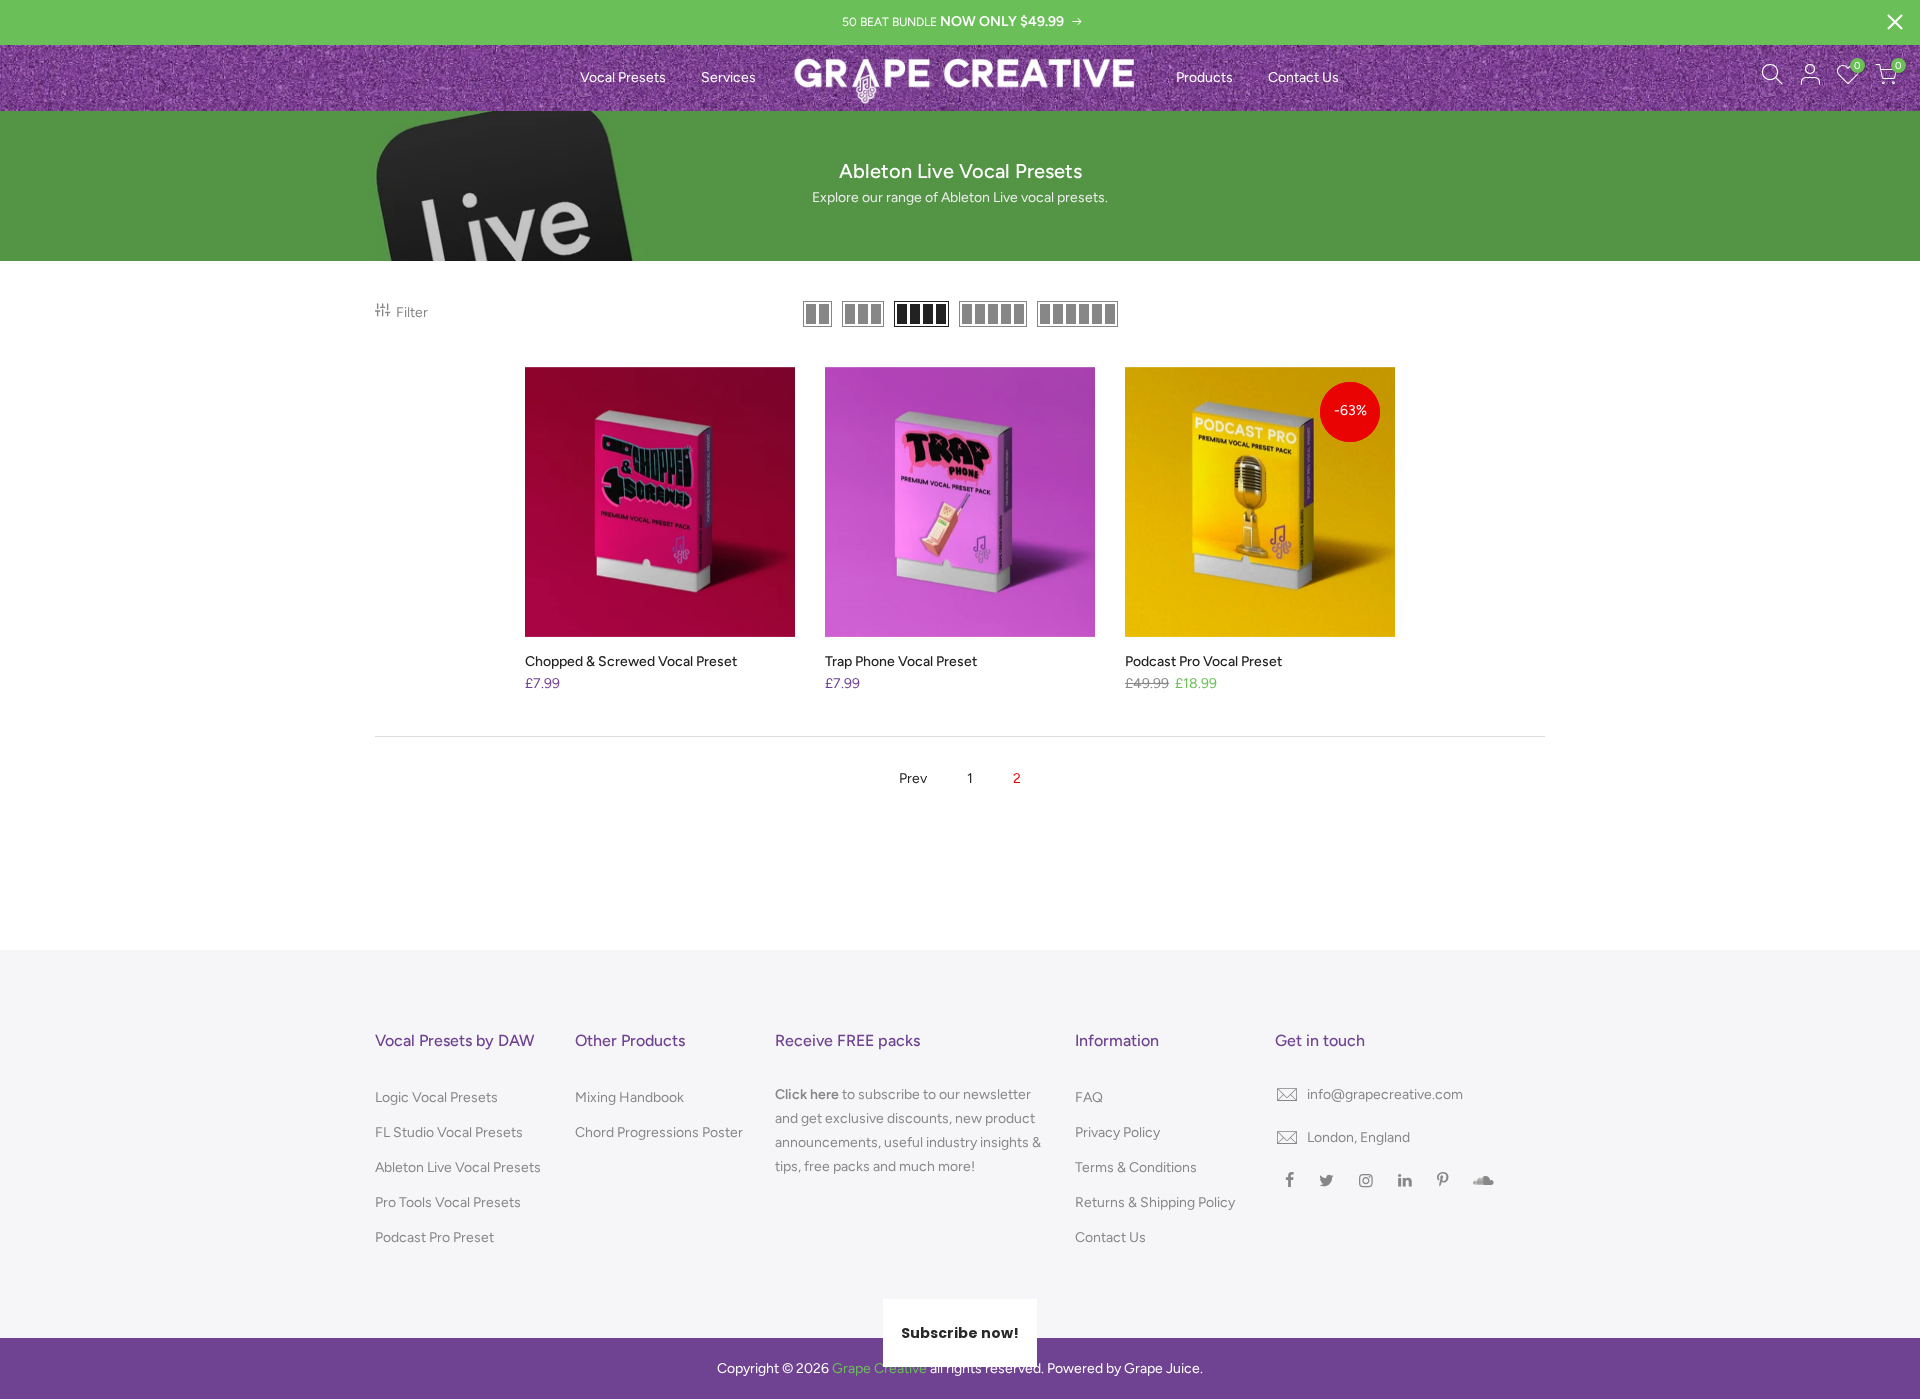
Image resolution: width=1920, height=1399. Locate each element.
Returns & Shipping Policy (1155, 1202)
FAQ (1089, 1097)
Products (1204, 77)
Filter (412, 312)
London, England (1358, 1137)
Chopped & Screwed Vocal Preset (631, 661)
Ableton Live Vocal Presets (458, 1167)
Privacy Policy (1117, 1132)
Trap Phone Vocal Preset (901, 661)
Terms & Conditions (1136, 1167)
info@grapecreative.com (1385, 1094)
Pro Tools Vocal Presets (448, 1202)
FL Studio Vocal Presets (449, 1132)
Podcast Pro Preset (434, 1237)
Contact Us (1303, 77)
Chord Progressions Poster (659, 1132)
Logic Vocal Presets (436, 1097)
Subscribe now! (960, 1333)
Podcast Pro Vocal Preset (1203, 661)
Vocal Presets (623, 77)
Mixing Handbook (629, 1097)
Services (728, 77)
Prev (913, 778)
